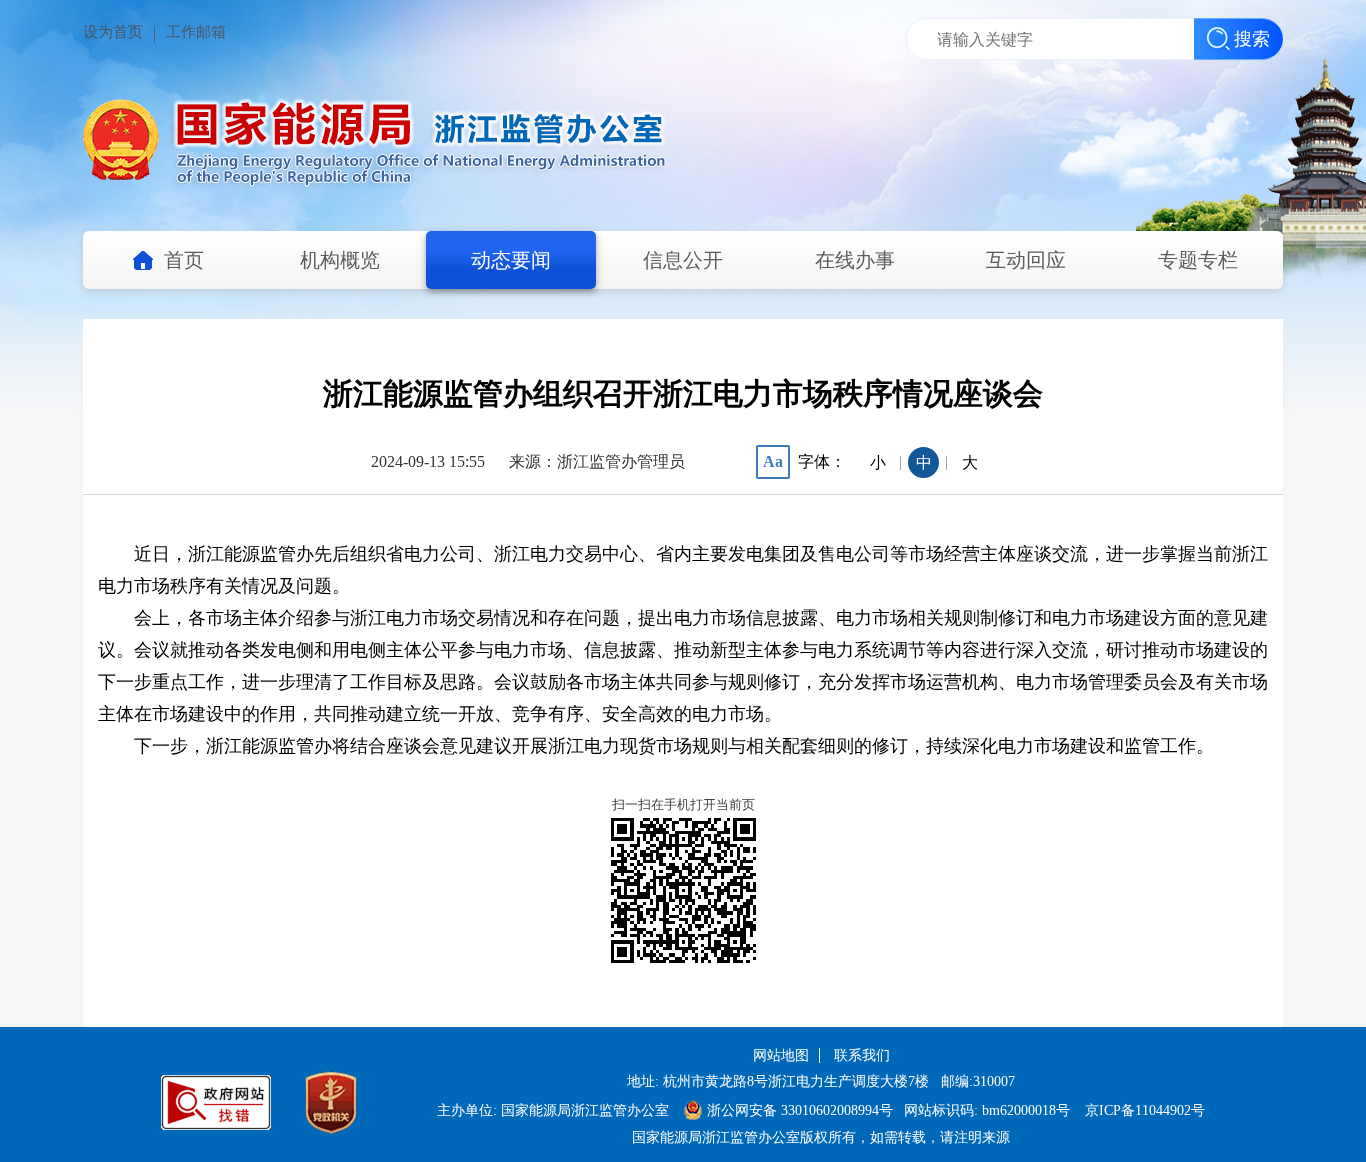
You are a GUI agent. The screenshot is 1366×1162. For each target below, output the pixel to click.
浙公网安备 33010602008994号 (800, 1110)
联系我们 (862, 1055)
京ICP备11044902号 (1145, 1110)
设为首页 (113, 32)
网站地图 (781, 1055)
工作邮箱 (196, 32)
